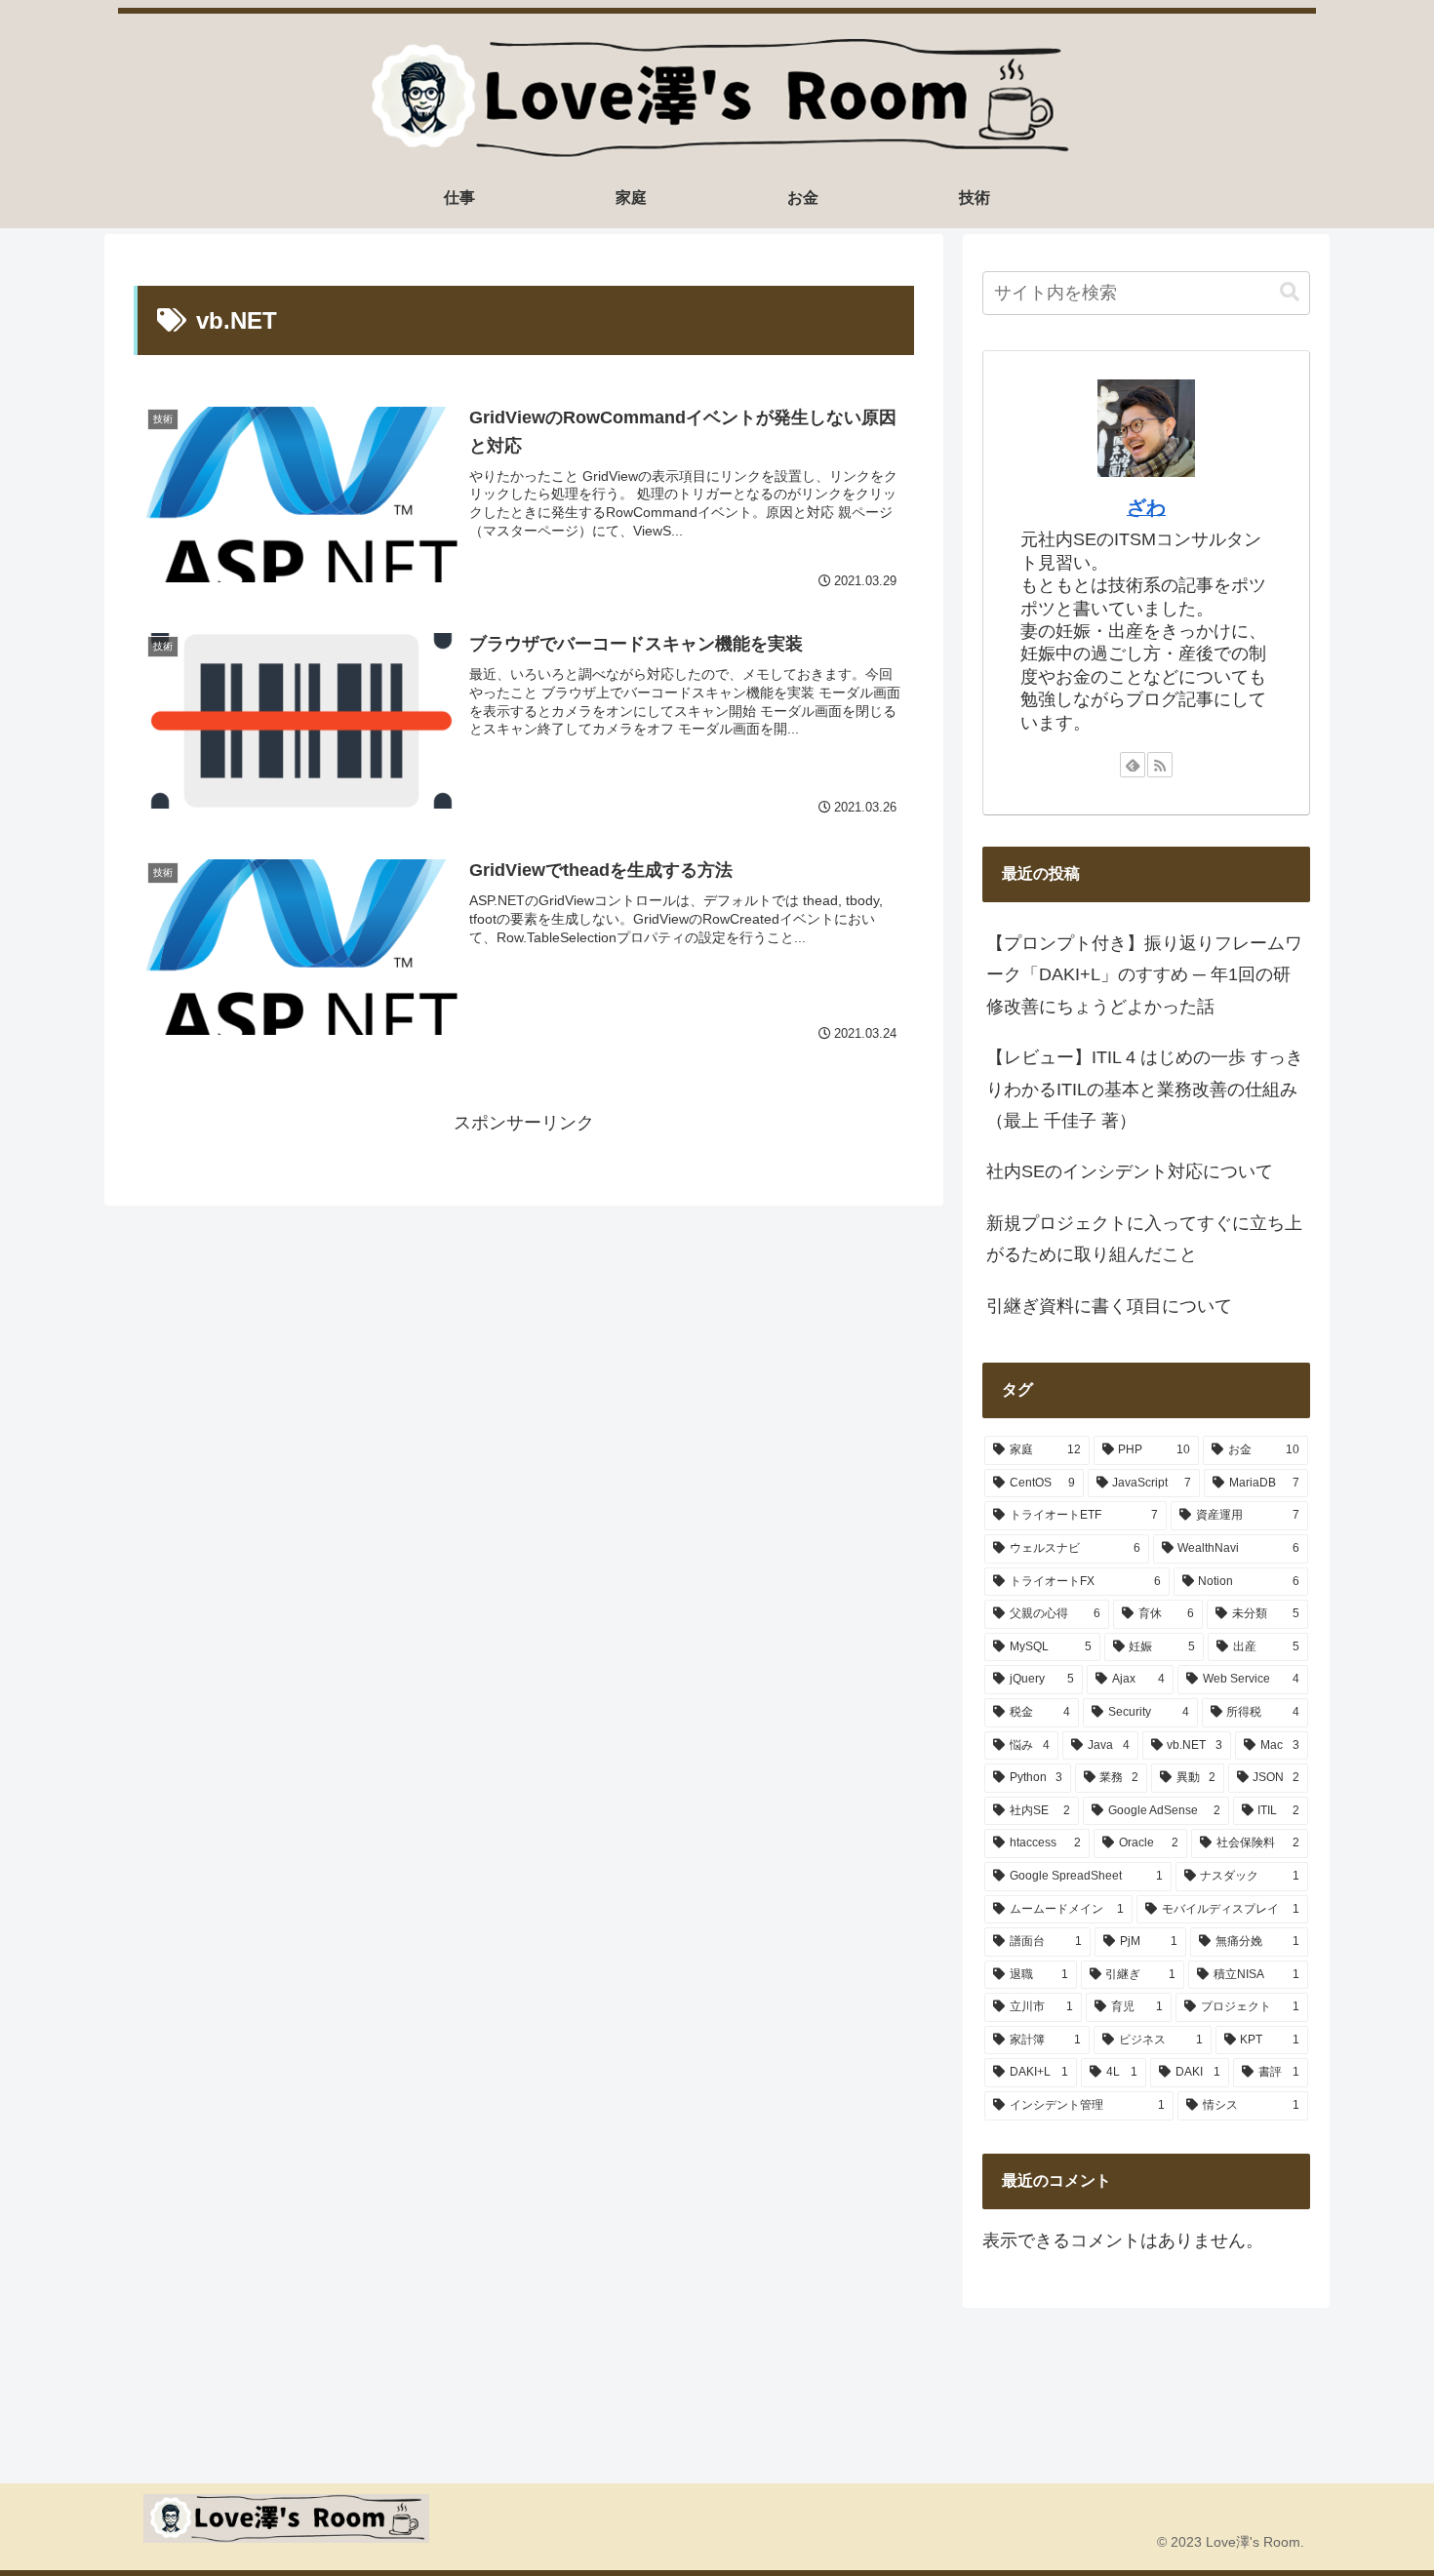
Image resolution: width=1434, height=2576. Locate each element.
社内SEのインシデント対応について (1130, 1171)
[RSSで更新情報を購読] (1160, 765)
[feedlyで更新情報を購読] (1133, 765)
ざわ (1146, 507)
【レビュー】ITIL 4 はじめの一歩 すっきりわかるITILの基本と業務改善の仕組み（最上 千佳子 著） (1145, 1089)
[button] (1290, 292)
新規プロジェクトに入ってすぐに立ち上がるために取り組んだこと (1144, 1239)
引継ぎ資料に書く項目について (1109, 1306)
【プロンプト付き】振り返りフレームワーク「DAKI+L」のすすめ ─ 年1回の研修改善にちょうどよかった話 (1144, 975)
